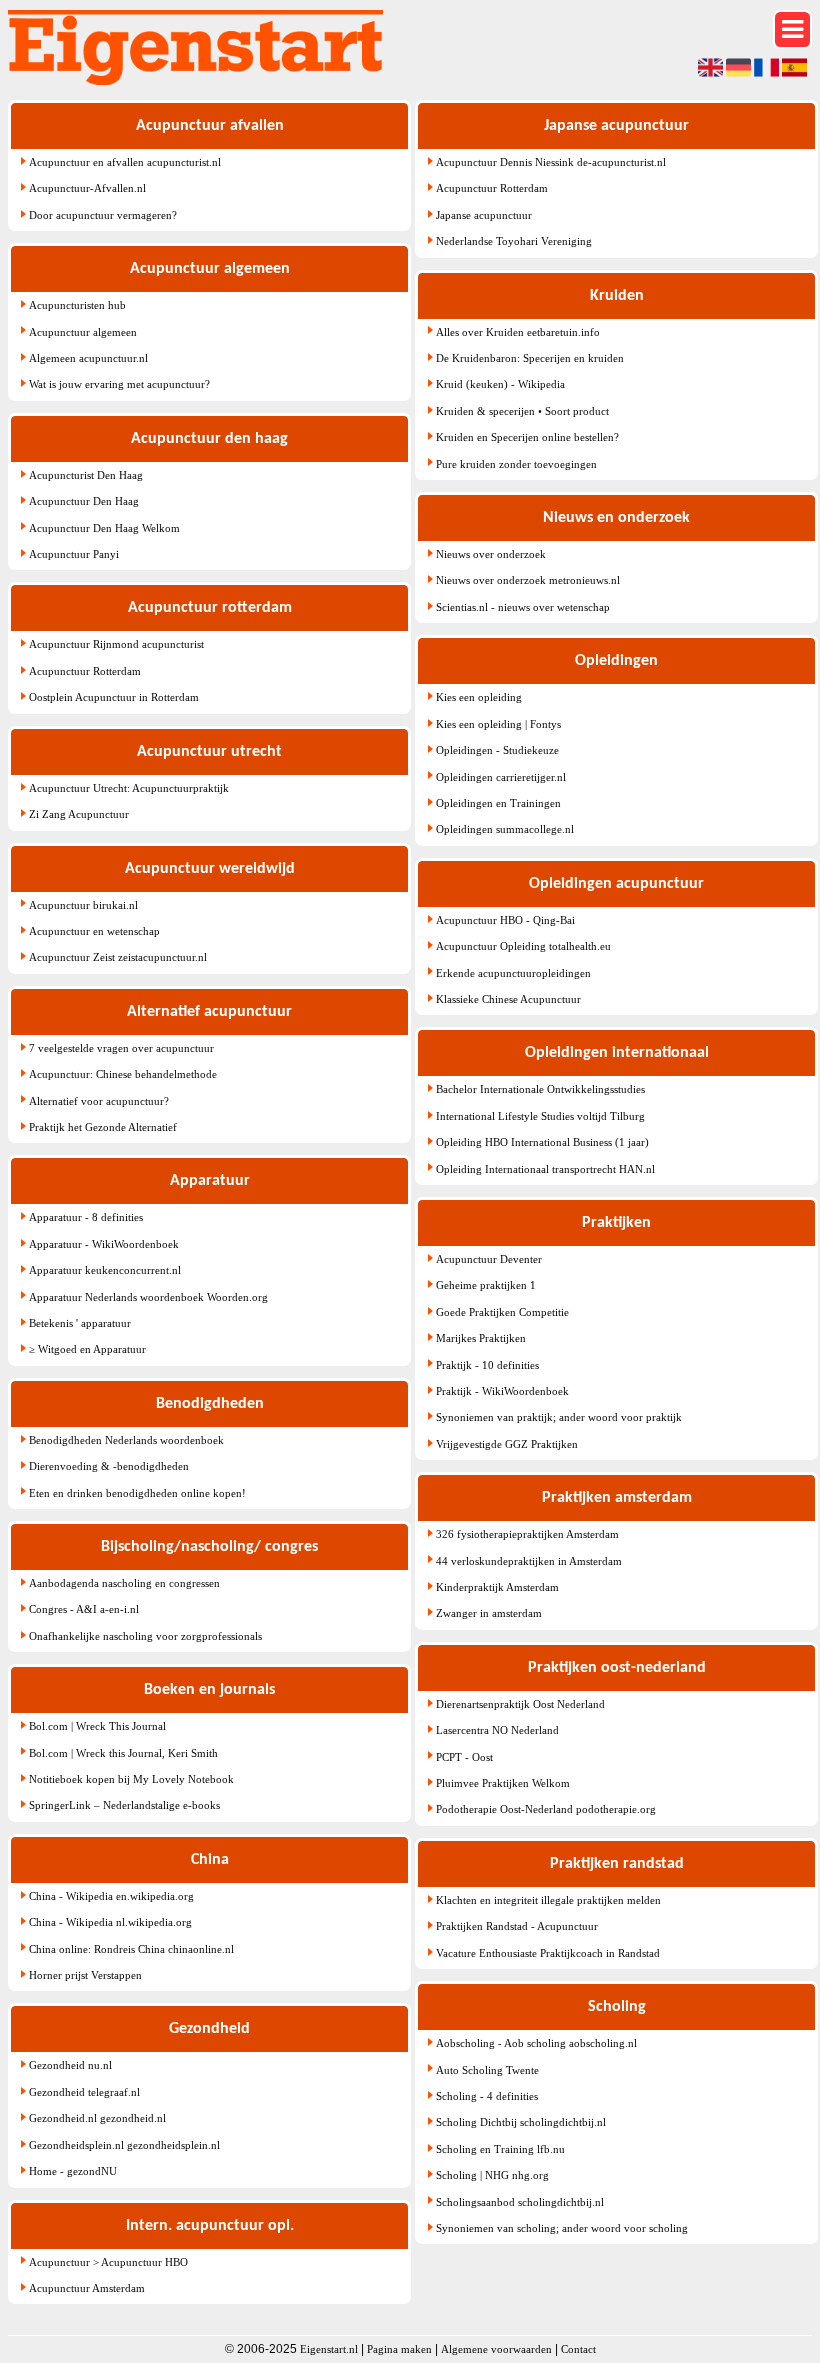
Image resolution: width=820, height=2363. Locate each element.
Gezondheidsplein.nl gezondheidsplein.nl (124, 2145)
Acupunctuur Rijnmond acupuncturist (116, 644)
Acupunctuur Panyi (74, 554)
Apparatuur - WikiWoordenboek (104, 1244)
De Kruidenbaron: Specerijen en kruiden (530, 358)
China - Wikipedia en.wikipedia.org (111, 1896)
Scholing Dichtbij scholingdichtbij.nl (521, 2122)
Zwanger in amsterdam (489, 1613)
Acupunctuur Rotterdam (85, 671)
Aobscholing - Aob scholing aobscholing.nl (536, 2043)
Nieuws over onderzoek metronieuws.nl (528, 580)
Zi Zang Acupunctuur (79, 814)
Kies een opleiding (479, 697)
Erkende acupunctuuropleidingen (513, 973)
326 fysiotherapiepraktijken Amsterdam (527, 1534)
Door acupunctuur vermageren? (103, 215)
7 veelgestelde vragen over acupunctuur (121, 1048)
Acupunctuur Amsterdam (87, 2288)
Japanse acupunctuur (484, 215)
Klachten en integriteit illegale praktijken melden (548, 1900)
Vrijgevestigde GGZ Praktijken (507, 1444)
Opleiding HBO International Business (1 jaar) (542, 1142)
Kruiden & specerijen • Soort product (522, 411)
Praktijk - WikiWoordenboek (502, 1391)
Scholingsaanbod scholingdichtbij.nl (520, 2202)
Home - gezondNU (73, 2171)
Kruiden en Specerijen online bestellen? (527, 437)
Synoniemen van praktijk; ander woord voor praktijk (559, 1417)
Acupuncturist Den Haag (86, 475)
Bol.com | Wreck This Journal (97, 1726)
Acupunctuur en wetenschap (94, 931)
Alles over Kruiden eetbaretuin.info (518, 332)
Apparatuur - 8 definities (86, 1217)
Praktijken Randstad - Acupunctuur (517, 1926)
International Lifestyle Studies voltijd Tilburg (540, 1116)
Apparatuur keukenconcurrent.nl (105, 1270)
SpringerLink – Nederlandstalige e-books (124, 1805)
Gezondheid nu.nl (70, 2065)
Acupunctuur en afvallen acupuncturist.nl (125, 162)
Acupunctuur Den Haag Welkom (104, 528)
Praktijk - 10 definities (487, 1365)
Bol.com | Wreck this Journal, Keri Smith (123, 1753)
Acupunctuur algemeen (83, 332)
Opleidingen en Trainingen (498, 803)
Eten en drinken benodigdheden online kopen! (137, 1493)
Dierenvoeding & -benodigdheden (109, 1466)
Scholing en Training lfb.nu (500, 2149)
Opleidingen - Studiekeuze (497, 750)
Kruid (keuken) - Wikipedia (500, 384)
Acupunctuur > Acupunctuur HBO (108, 2262)
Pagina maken (399, 2349)
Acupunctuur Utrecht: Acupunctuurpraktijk (129, 788)
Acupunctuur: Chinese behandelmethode (123, 1074)
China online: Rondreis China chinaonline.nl (131, 1949)
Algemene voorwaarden (496, 2349)
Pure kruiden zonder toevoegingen (516, 464)
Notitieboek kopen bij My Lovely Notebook (131, 1779)
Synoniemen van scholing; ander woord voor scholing (562, 2228)
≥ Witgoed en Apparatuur (87, 1349)
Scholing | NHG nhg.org (492, 2175)
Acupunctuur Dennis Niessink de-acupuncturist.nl (551, 162)
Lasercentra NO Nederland (497, 1730)
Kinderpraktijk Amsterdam (497, 1587)
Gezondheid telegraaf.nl (84, 2092)
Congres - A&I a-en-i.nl (84, 1609)
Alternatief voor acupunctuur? (99, 1101)
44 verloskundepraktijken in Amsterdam (529, 1561)
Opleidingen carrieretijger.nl (501, 777)
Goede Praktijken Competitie (502, 1312)
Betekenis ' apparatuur (80, 1323)
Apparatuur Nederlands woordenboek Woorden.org (148, 1297)
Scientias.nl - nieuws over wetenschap (523, 607)
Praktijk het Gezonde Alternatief (103, 1127)
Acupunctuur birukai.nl (83, 905)
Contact (578, 2349)
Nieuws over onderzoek (491, 554)
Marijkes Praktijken (481, 1338)
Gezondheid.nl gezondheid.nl (97, 2118)
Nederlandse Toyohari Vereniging (514, 241)
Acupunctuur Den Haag (84, 501)
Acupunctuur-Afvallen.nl (87, 188)
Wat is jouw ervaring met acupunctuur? (119, 384)
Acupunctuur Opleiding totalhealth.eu (523, 946)
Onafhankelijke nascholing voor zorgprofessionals (145, 1636)
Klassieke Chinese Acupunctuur (508, 999)
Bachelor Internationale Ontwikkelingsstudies (540, 1089)
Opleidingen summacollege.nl (505, 829)
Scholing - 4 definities (487, 2096)
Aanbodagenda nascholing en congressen (124, 1583)
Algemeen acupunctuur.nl (88, 358)
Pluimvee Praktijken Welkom (503, 1783)
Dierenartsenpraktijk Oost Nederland (520, 1704)
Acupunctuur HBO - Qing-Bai (505, 920)
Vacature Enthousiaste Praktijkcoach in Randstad (548, 1953)
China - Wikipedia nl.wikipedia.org (110, 1922)
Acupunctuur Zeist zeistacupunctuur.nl (118, 957)
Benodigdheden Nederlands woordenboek (126, 1440)
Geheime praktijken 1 (486, 1285)
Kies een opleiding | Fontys (498, 724)
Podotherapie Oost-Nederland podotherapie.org (546, 1809)
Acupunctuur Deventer (489, 1259)
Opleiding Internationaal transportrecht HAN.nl (545, 1169)
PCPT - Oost (464, 1757)
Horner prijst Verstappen (85, 1975)
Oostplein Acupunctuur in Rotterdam (114, 697)
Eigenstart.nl (329, 2349)
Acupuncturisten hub (77, 305)
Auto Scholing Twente (487, 2070)
